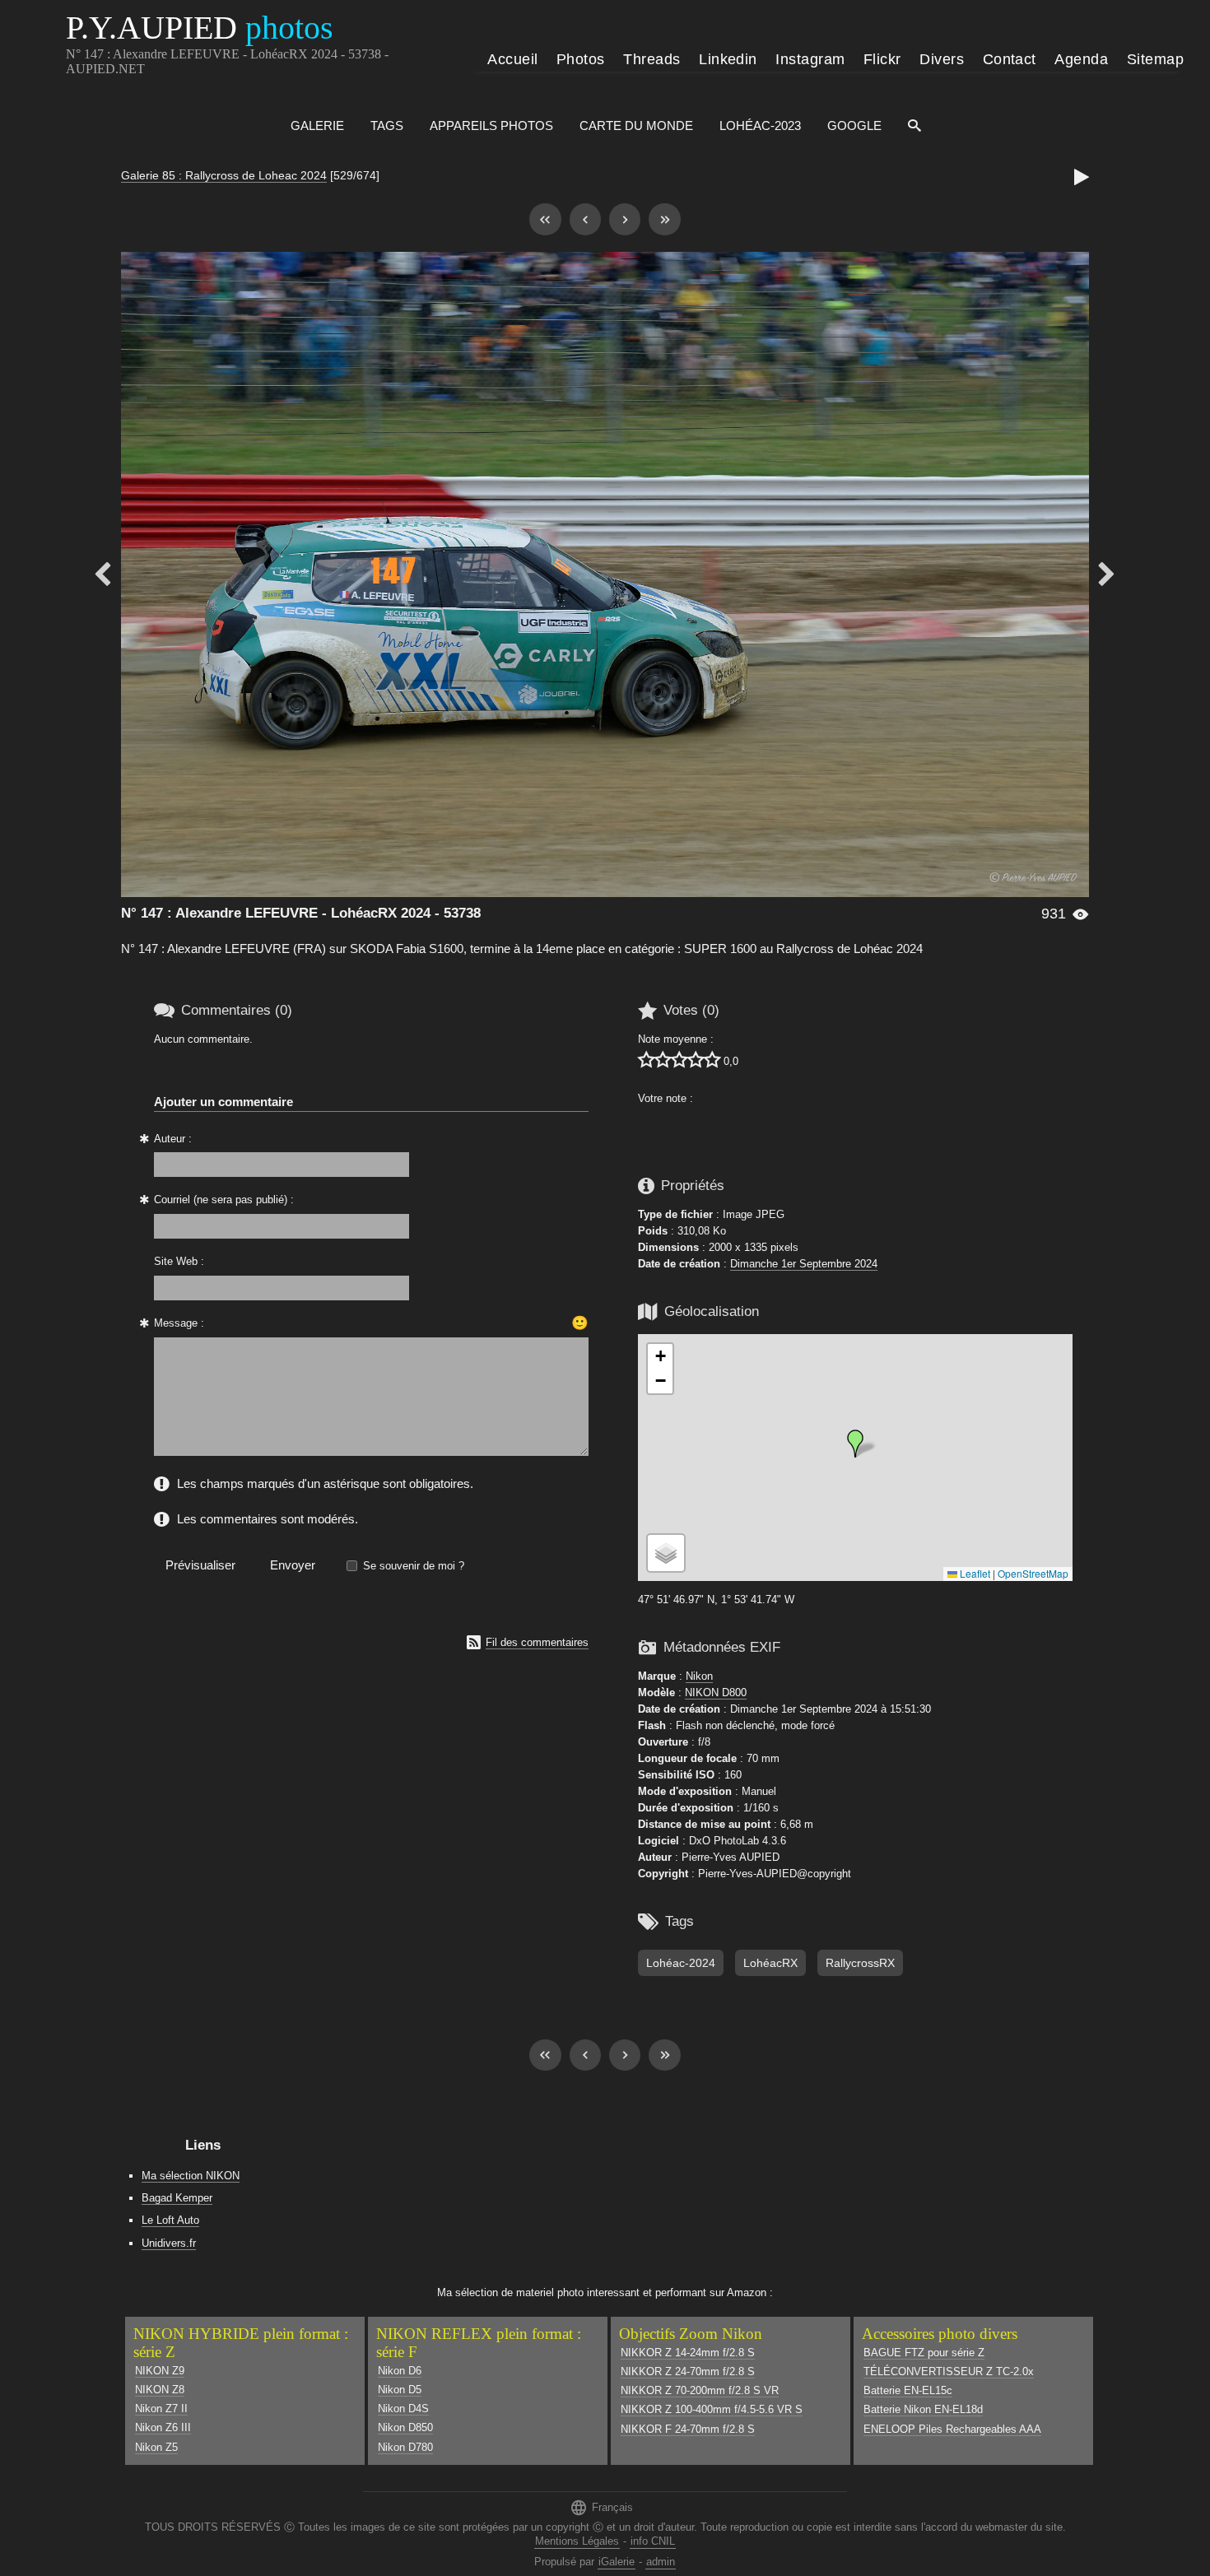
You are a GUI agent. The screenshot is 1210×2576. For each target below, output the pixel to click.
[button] (855, 1444)
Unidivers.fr (169, 2243)
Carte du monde (636, 126)
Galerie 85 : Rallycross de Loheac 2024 (224, 175)
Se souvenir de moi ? (414, 1566)
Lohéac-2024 (681, 1963)
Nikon (699, 1676)
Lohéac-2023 (760, 126)
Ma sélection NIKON (191, 2176)
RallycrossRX (860, 1963)
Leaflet (974, 1573)
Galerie (317, 126)
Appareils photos (491, 126)
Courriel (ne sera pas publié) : (224, 1200)
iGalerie (617, 2562)
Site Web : (179, 1261)
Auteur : (173, 1139)
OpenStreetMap (1033, 1573)
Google (854, 126)
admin (661, 2562)
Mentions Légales (577, 2541)
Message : (179, 1323)
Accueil (512, 59)
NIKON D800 (716, 1693)
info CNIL (653, 2541)
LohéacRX (770, 1963)
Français (601, 2507)
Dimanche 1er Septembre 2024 (804, 1264)
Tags (387, 126)
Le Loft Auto (170, 2220)
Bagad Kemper (177, 2198)
